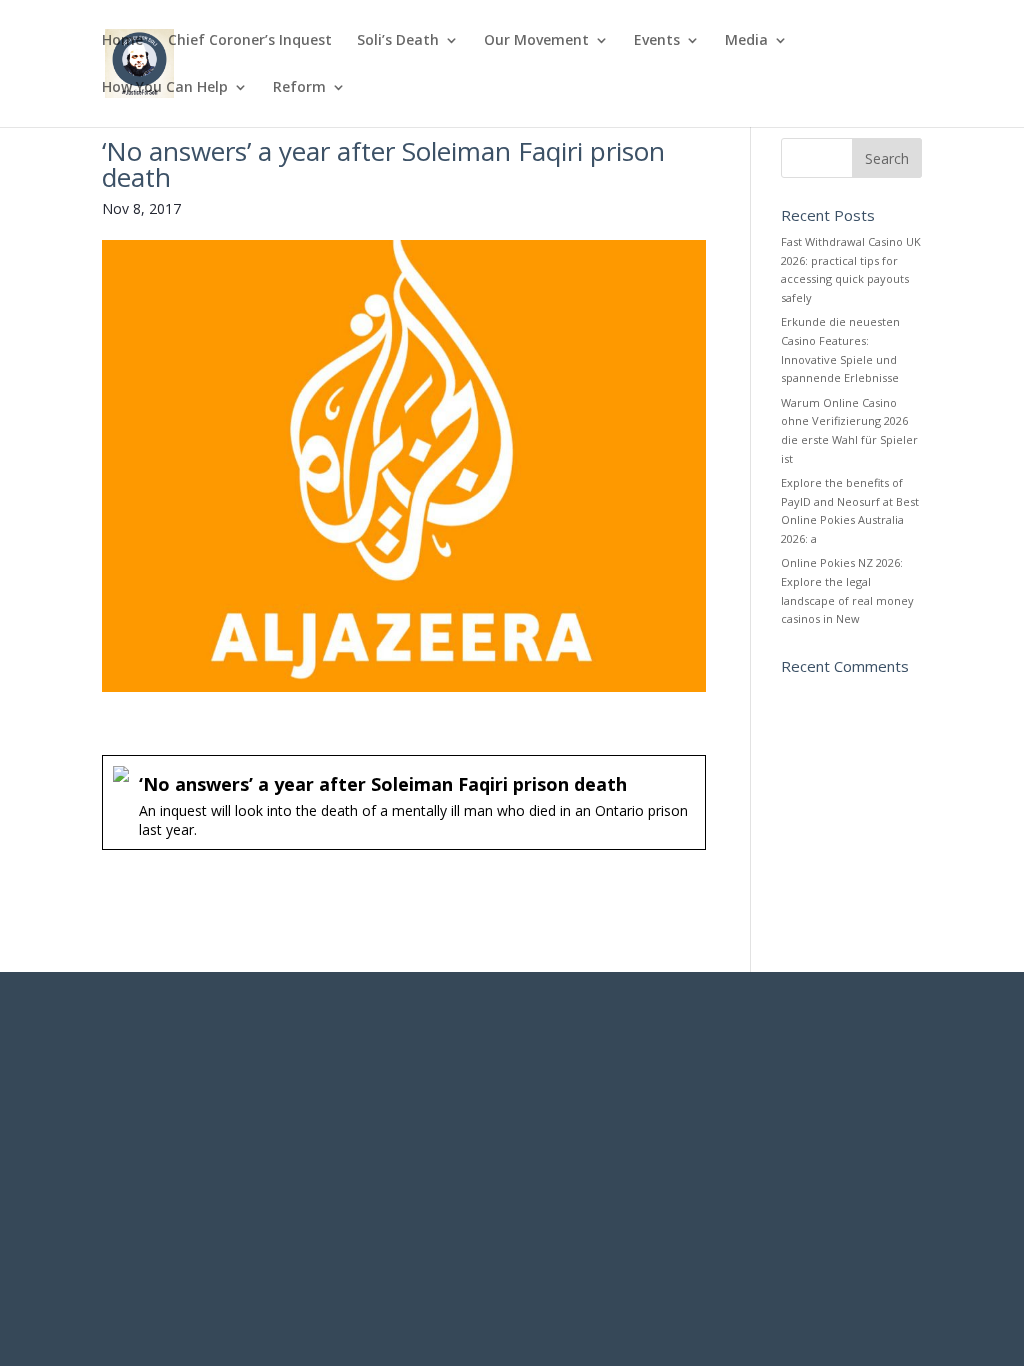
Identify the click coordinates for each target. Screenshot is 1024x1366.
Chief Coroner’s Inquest (250, 41)
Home (122, 41)
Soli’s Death (398, 41)
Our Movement (536, 41)
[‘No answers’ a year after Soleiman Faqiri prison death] (403, 802)
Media (746, 41)
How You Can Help (165, 88)
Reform (299, 88)
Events (657, 41)
